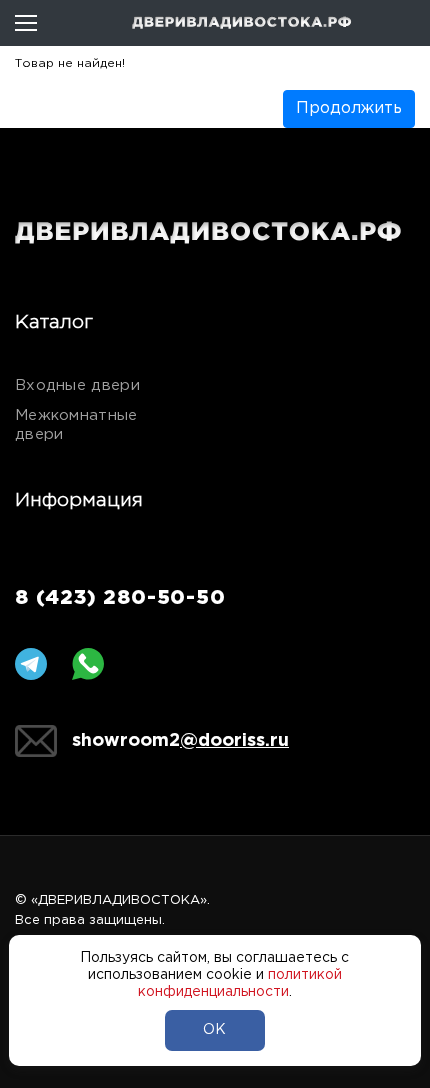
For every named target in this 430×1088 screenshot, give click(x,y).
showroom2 (180, 741)
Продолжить (349, 108)
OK (214, 1030)
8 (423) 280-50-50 (120, 598)
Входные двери (77, 385)
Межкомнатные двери (76, 425)
